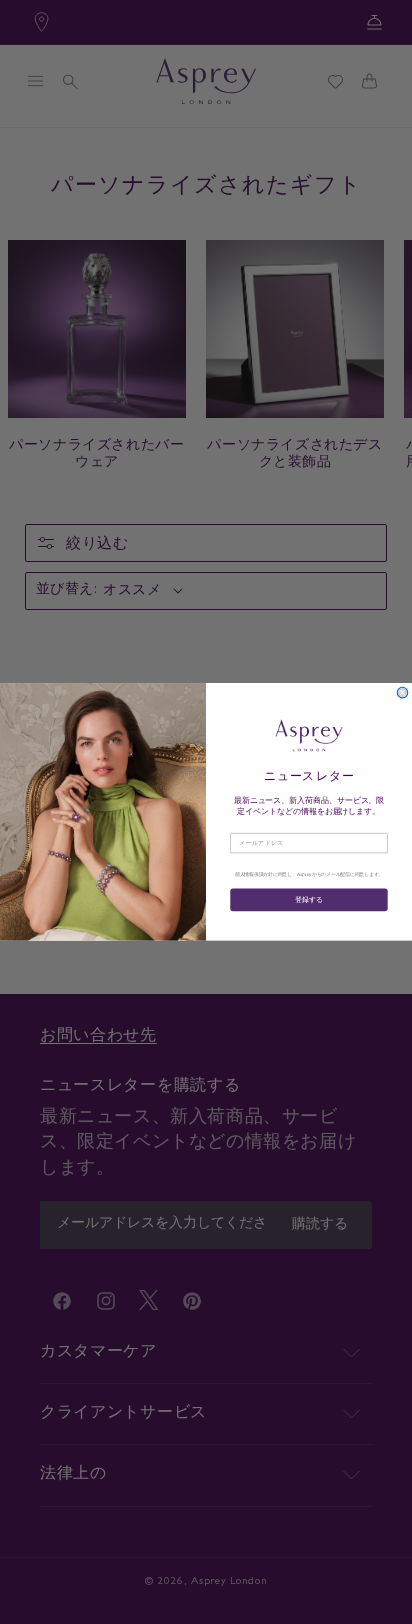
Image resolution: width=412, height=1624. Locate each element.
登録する (308, 899)
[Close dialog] (402, 692)
